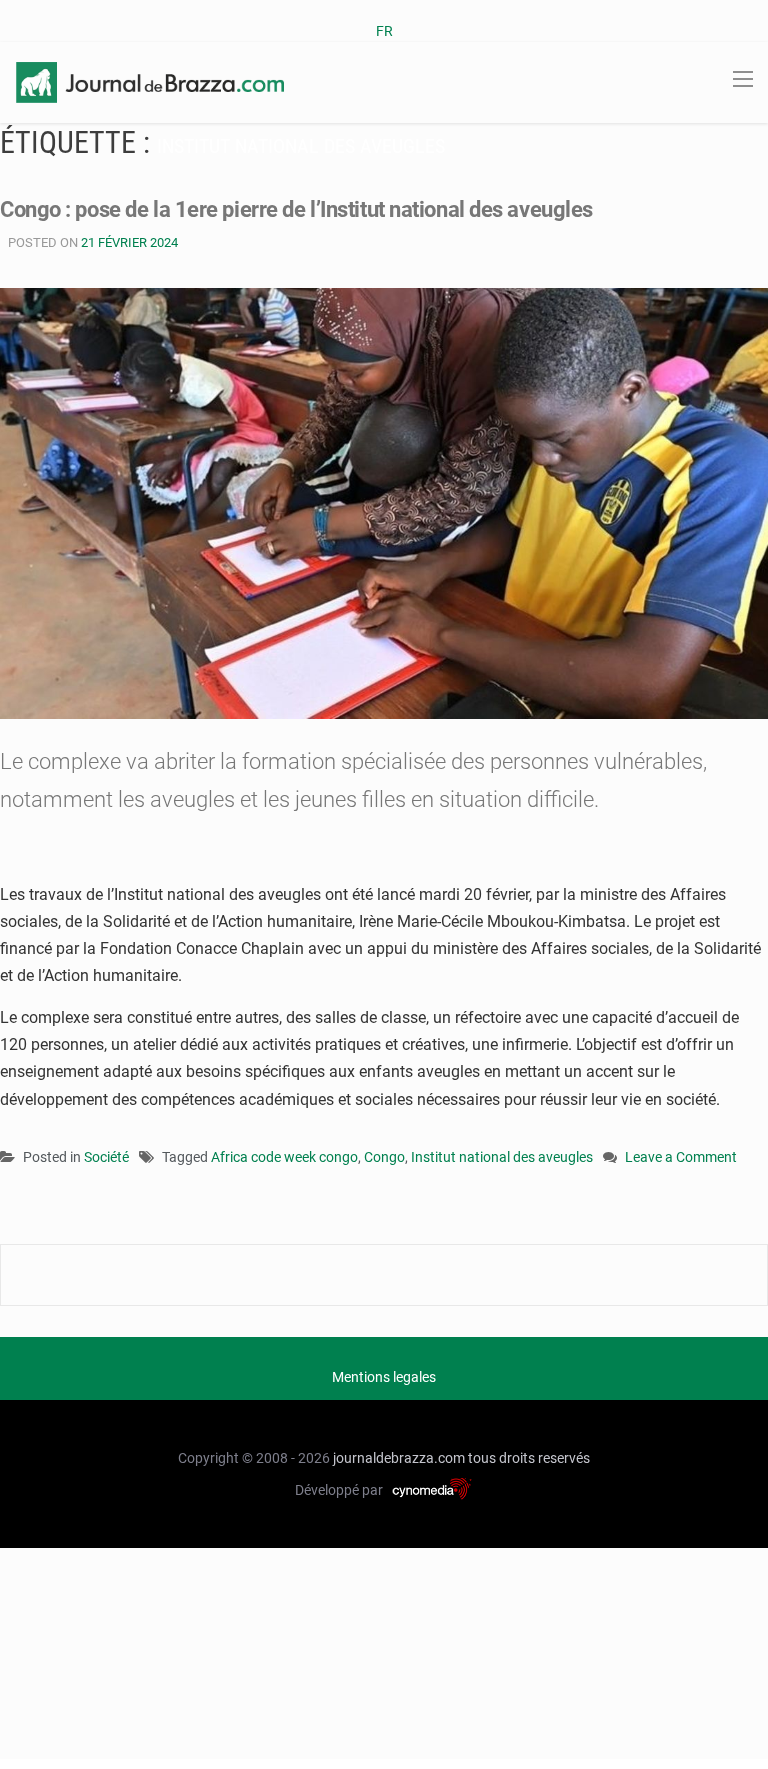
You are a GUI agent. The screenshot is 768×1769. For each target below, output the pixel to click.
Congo (384, 1157)
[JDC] (150, 81)
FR (384, 31)
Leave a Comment (681, 1158)
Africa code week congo (284, 1157)
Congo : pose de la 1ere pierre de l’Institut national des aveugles (296, 209)
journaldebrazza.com (399, 1458)
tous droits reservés (529, 1458)
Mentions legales (384, 1377)
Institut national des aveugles (502, 1157)
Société (106, 1157)
